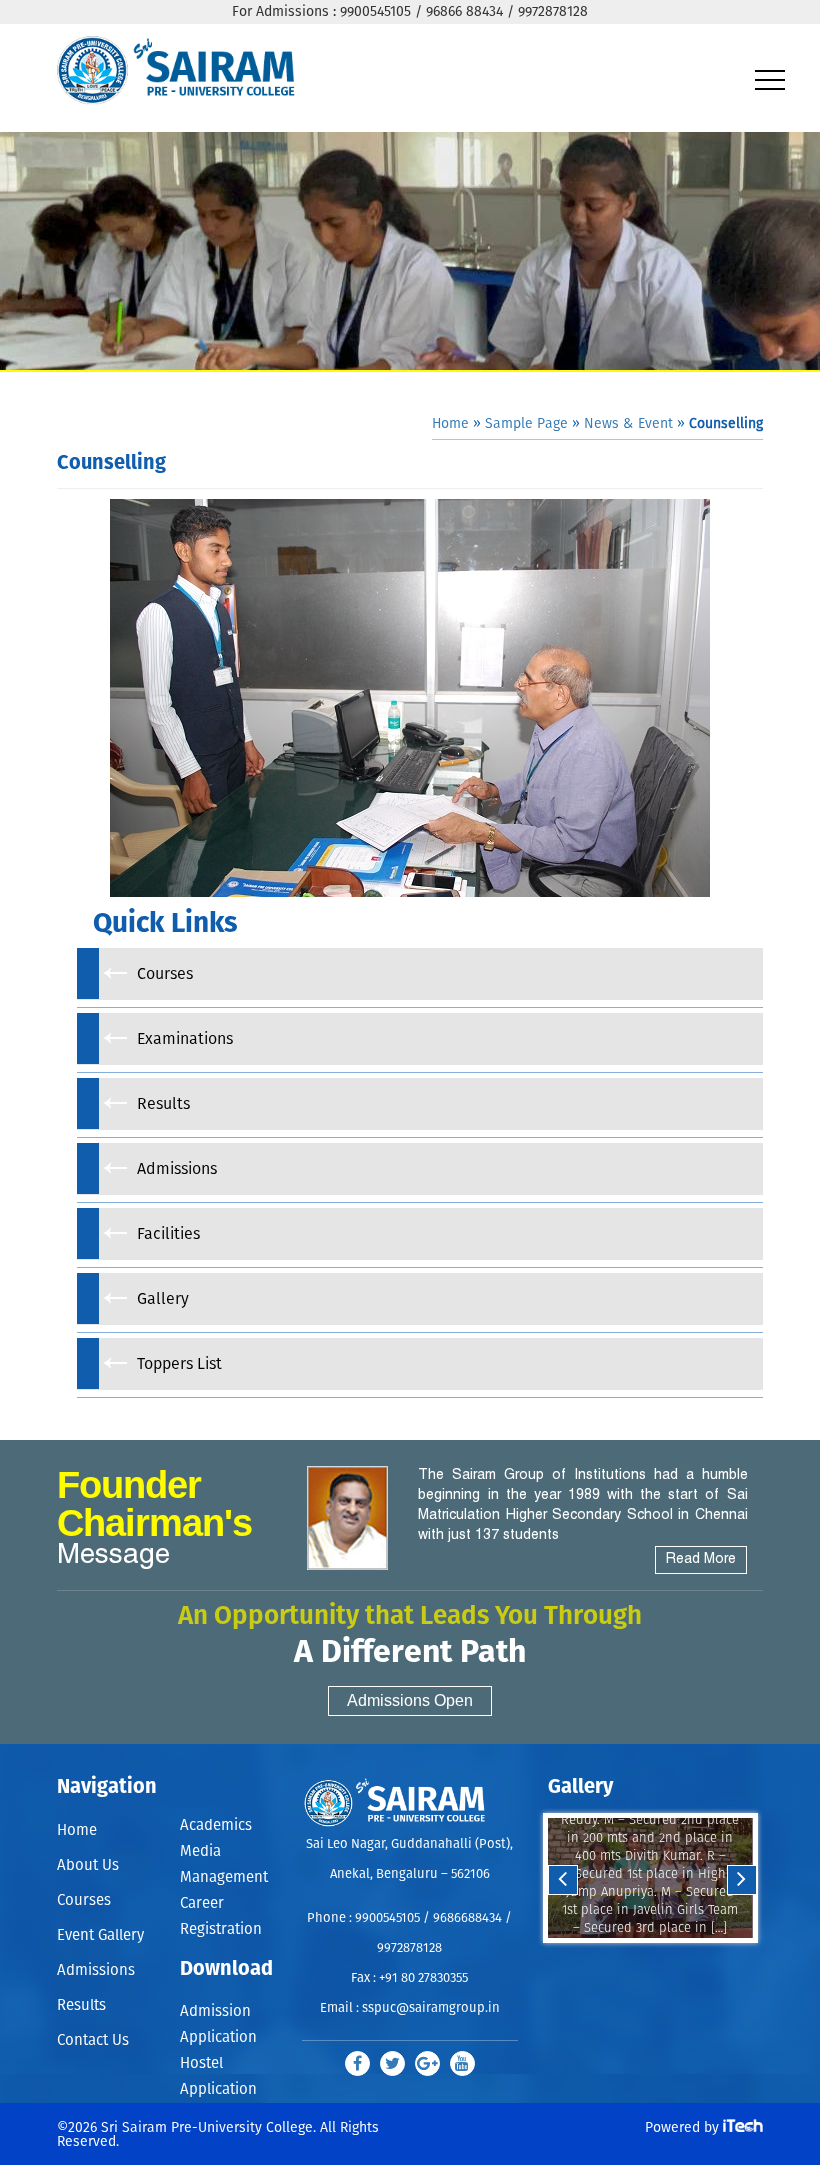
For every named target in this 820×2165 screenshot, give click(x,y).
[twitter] (392, 2063)
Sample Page (526, 424)
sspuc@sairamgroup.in (431, 2008)
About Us (88, 1865)
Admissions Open (410, 1700)
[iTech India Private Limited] (743, 2128)
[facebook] (357, 2063)
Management (224, 1877)
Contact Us (93, 2040)
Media (200, 1851)
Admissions (96, 1970)
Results (81, 2005)
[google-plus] (427, 2063)
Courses (84, 1900)
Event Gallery (100, 1935)
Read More (701, 1559)
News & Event (628, 424)
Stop (663, 1962)
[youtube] (462, 2063)
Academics (216, 1825)
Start (648, 1962)
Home (450, 424)
